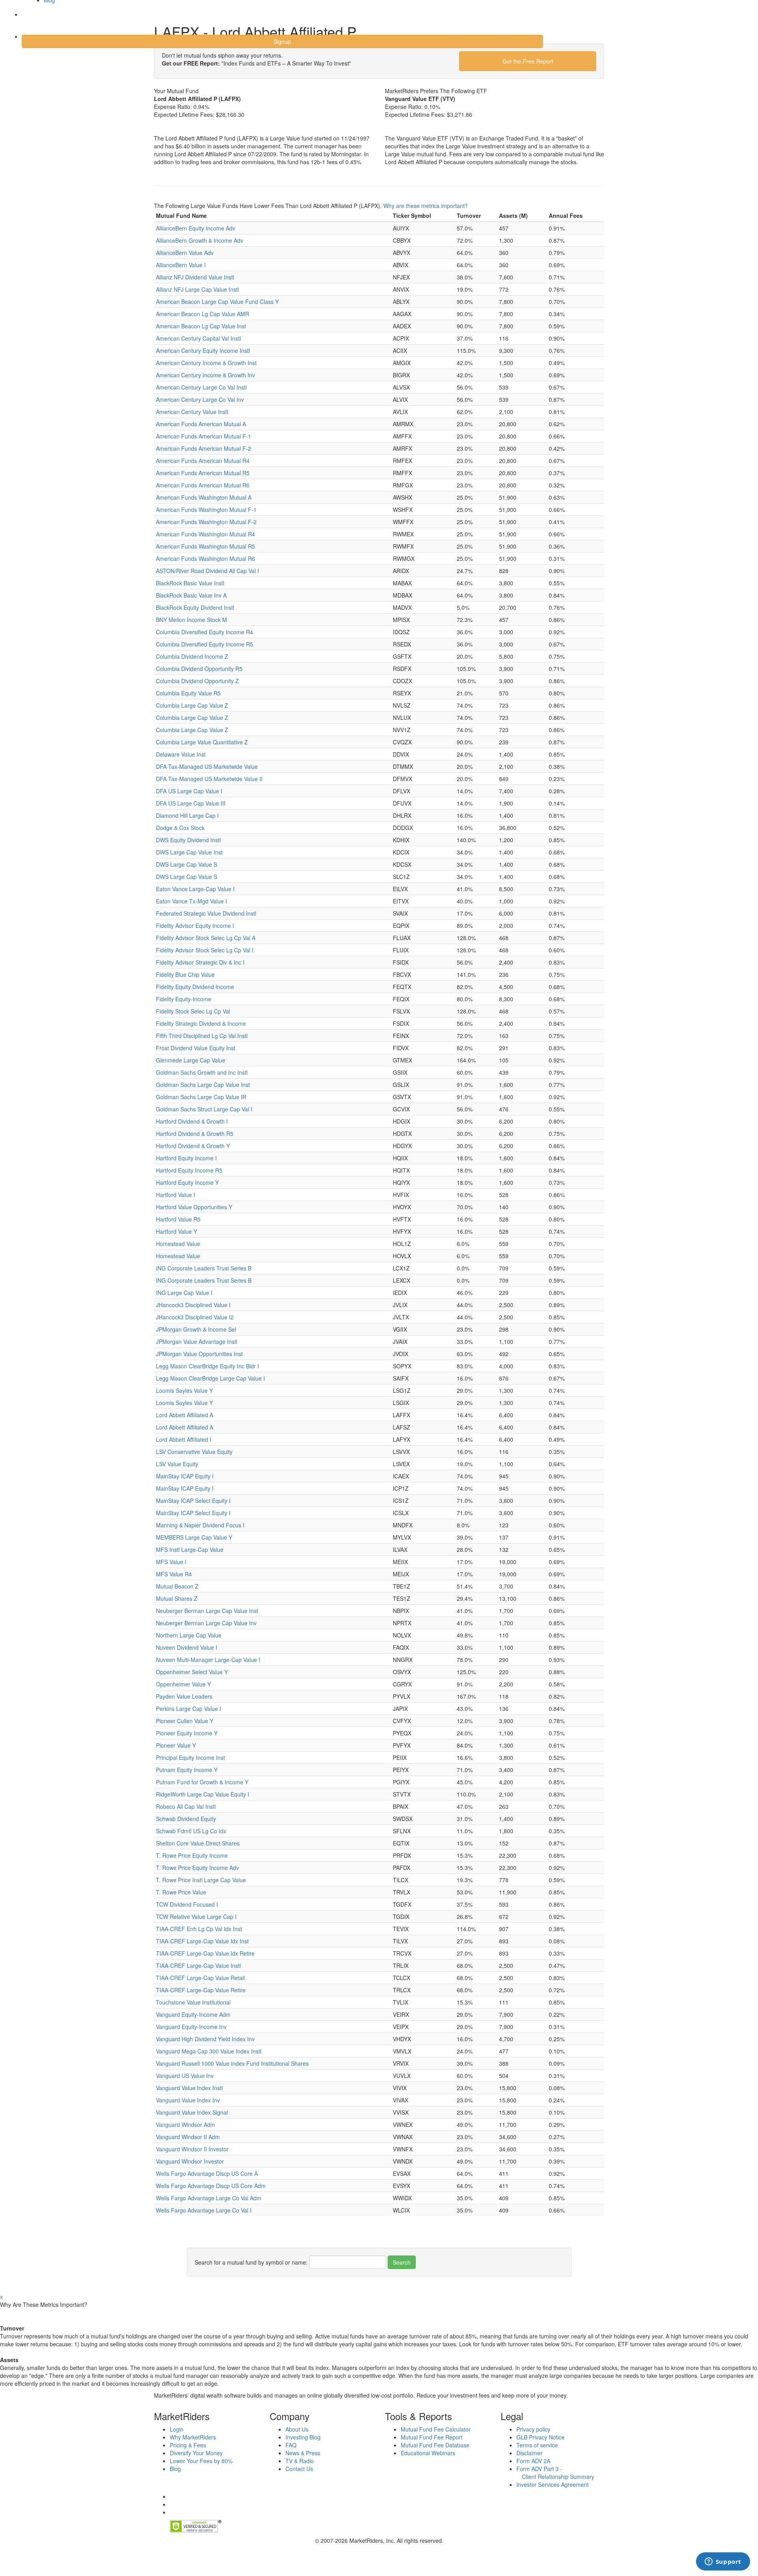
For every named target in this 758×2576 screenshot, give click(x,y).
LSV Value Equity (177, 1464)
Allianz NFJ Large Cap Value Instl (197, 289)
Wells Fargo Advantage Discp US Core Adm (211, 2186)
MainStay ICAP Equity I (185, 1476)
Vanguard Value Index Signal (192, 2112)
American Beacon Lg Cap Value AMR (203, 314)
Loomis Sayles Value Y (184, 1390)
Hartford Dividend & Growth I (192, 1121)
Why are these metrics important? (426, 206)
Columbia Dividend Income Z (192, 656)
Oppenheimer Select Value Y (192, 1672)
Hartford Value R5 (178, 1219)
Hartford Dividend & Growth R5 (195, 1133)
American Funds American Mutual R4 (203, 461)
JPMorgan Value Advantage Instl (197, 1341)
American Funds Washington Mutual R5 (205, 546)
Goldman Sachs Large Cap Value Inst (203, 1085)
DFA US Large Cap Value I (189, 791)
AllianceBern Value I (181, 265)
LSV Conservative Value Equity (194, 1452)
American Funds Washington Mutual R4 (205, 534)
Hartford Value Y (176, 1231)
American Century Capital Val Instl (198, 338)
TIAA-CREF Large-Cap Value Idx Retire (205, 1953)
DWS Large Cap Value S (187, 864)
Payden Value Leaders (184, 1696)
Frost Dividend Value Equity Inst (196, 1048)
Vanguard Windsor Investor (190, 2161)
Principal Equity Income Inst (190, 1757)
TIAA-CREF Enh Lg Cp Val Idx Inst (199, 1929)
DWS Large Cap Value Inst (189, 852)
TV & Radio (300, 2461)
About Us (297, 2429)
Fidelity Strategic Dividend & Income (201, 1023)
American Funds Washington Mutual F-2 (206, 522)
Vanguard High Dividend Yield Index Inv (205, 2039)
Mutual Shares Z (177, 1598)
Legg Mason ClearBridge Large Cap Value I (210, 1378)
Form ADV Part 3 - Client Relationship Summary (555, 2473)
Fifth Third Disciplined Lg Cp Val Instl (202, 1036)
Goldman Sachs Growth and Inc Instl (202, 1072)
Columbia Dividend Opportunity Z (197, 681)
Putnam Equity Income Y (187, 1770)
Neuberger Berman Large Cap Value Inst (207, 1611)
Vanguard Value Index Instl (189, 2088)
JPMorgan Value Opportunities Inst (199, 1354)
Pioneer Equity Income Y (187, 1733)
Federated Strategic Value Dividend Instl (206, 913)
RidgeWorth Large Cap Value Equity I (203, 1794)
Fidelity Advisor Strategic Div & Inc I (200, 962)
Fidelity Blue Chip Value (185, 974)
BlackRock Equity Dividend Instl (195, 607)
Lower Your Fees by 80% (201, 2461)
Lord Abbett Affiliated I (184, 1439)
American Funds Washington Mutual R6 (205, 558)
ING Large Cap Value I (184, 1293)
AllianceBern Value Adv (185, 253)
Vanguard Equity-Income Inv (191, 2027)
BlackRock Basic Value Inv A (191, 595)
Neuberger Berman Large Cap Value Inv (206, 1623)
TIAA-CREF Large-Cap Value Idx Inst (202, 1941)
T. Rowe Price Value (181, 1892)
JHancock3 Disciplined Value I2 (195, 1317)
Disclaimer (529, 2453)
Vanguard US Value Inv (185, 2076)
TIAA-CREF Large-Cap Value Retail (200, 1978)
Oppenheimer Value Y (183, 1684)
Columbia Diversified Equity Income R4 (205, 632)
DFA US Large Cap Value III (191, 803)
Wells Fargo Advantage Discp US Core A (207, 2173)
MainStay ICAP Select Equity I (193, 1501)
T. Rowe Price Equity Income (192, 1855)
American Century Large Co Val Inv (200, 399)
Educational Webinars (428, 2453)
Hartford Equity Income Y (187, 1182)
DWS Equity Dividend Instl (188, 840)
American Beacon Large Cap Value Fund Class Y (217, 302)
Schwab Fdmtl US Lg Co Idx (191, 1831)
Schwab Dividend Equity (186, 1819)
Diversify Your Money (196, 2453)
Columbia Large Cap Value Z (192, 705)
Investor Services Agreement (553, 2484)
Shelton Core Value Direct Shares (198, 1843)
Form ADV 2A (533, 2461)
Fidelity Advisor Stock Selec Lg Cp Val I (205, 950)
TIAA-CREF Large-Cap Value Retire (201, 1990)
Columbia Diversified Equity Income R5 (205, 644)
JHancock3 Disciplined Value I (193, 1305)
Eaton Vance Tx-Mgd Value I (191, 901)
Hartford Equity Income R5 (189, 1170)
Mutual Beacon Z (177, 1586)
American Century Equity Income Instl (203, 350)
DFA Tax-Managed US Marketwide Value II (209, 779)
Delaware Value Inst (181, 754)
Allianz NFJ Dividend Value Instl (195, 277)
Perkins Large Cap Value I (189, 1709)
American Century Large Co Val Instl (201, 387)
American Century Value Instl (192, 412)
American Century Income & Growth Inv (205, 375)
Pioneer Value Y (176, 1745)
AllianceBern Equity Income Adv (196, 228)
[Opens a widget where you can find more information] (723, 2562)
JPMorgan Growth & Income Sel (196, 1329)
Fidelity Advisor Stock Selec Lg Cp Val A (206, 938)
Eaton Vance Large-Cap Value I (195, 889)
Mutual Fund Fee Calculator (436, 2429)
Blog (175, 2469)
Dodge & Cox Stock (180, 828)
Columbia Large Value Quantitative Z (202, 742)
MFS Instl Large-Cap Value (190, 1549)
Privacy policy (533, 2429)
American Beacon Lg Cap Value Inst (201, 326)
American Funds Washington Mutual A (204, 497)
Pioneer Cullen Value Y (185, 1721)
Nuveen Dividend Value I (187, 1647)
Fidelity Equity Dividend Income (195, 987)
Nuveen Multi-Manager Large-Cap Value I (208, 1660)
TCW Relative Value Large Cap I (196, 1917)
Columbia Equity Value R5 (188, 693)
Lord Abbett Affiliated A (185, 1415)
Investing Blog (303, 2437)
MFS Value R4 (174, 1574)
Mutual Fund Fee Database (435, 2445)
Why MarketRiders (193, 2437)
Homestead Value (178, 1244)
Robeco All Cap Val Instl (186, 1806)
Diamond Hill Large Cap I (187, 815)
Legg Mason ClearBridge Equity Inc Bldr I (207, 1366)
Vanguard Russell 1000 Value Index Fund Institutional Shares (232, 2063)
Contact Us (299, 2469)
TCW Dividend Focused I (187, 1904)
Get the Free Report (528, 61)
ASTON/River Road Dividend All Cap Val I (207, 571)
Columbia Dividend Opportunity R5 (199, 669)
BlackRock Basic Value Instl (190, 583)
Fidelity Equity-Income (184, 999)
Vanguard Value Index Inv (188, 2100)
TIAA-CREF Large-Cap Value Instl (198, 1965)
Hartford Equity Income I (186, 1158)
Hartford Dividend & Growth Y (193, 1146)
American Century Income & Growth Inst (206, 363)
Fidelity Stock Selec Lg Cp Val (193, 1011)
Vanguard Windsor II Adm (188, 2137)
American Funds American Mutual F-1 (204, 436)
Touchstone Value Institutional (193, 2002)
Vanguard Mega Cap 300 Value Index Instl (209, 2051)
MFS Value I (171, 1562)
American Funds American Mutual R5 (203, 473)
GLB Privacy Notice (540, 2437)
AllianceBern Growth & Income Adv (200, 240)
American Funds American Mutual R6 (203, 485)
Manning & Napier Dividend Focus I (200, 1525)
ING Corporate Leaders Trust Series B (204, 1268)
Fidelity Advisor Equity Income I (195, 925)
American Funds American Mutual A (201, 424)
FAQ (291, 2445)
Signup (282, 41)
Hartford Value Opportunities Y (194, 1207)
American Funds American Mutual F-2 (204, 448)
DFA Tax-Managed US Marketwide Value (207, 766)
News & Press (303, 2453)
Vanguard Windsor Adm (186, 2124)
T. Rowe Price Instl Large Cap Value (201, 1880)
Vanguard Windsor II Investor (192, 2149)
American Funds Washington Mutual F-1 (206, 510)
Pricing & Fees (188, 2445)
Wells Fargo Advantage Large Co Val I (204, 2210)
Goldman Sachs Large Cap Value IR (201, 1097)
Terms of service (537, 2445)
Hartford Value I (175, 1195)
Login (35, 19)
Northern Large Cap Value (189, 1635)
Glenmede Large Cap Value (191, 1060)
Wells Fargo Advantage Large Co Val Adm (209, 2198)
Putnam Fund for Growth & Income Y (202, 1782)
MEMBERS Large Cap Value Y (194, 1537)
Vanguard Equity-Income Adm (193, 2014)
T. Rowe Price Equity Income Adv (197, 1868)
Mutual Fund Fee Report (432, 2437)
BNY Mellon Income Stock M (191, 620)
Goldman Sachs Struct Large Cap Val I (204, 1109)
